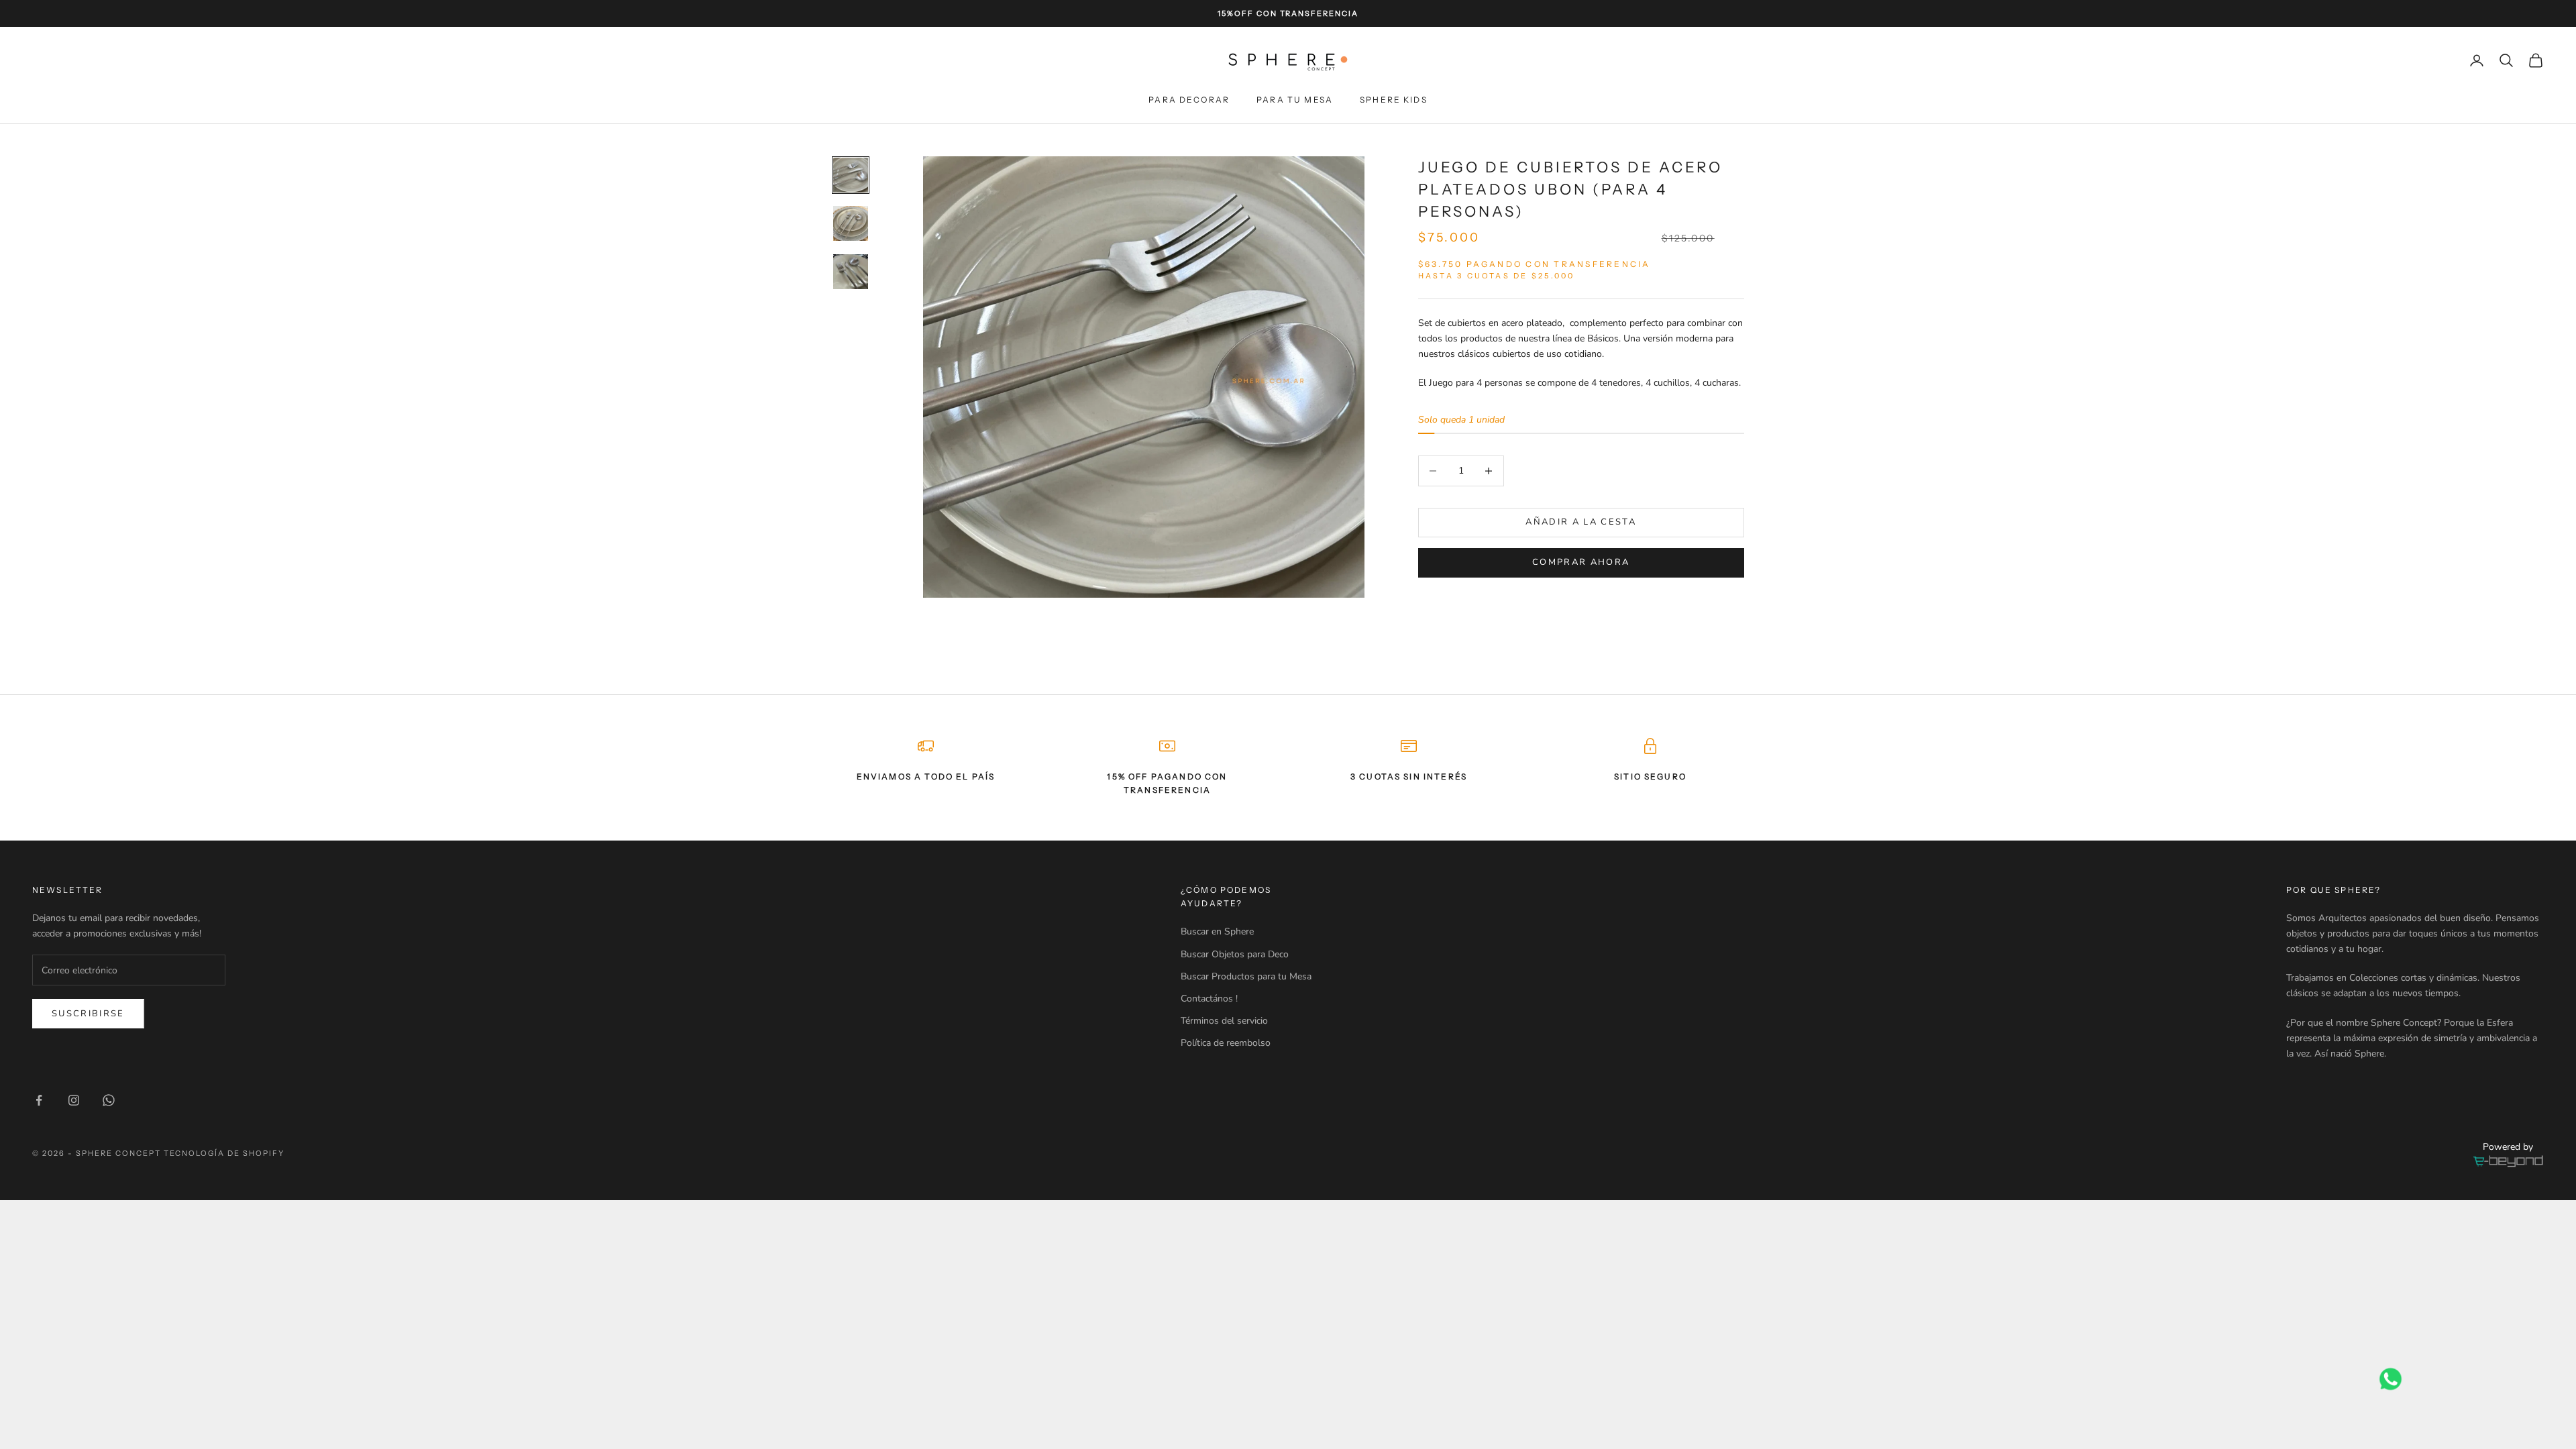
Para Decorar (1189, 100)
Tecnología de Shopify (224, 1153)
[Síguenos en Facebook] (39, 1100)
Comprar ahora (1581, 562)
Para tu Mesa (1295, 100)
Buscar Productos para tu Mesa (1246, 976)
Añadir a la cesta (1581, 522)
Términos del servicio (1224, 1021)
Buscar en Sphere (1217, 931)
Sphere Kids (1394, 100)
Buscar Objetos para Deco (1235, 954)
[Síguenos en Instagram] (74, 1100)
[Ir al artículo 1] (851, 175)
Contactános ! (1209, 999)
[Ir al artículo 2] (851, 223)
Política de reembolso (1226, 1043)
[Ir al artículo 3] (851, 272)
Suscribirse (88, 1014)
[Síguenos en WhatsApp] (109, 1100)
